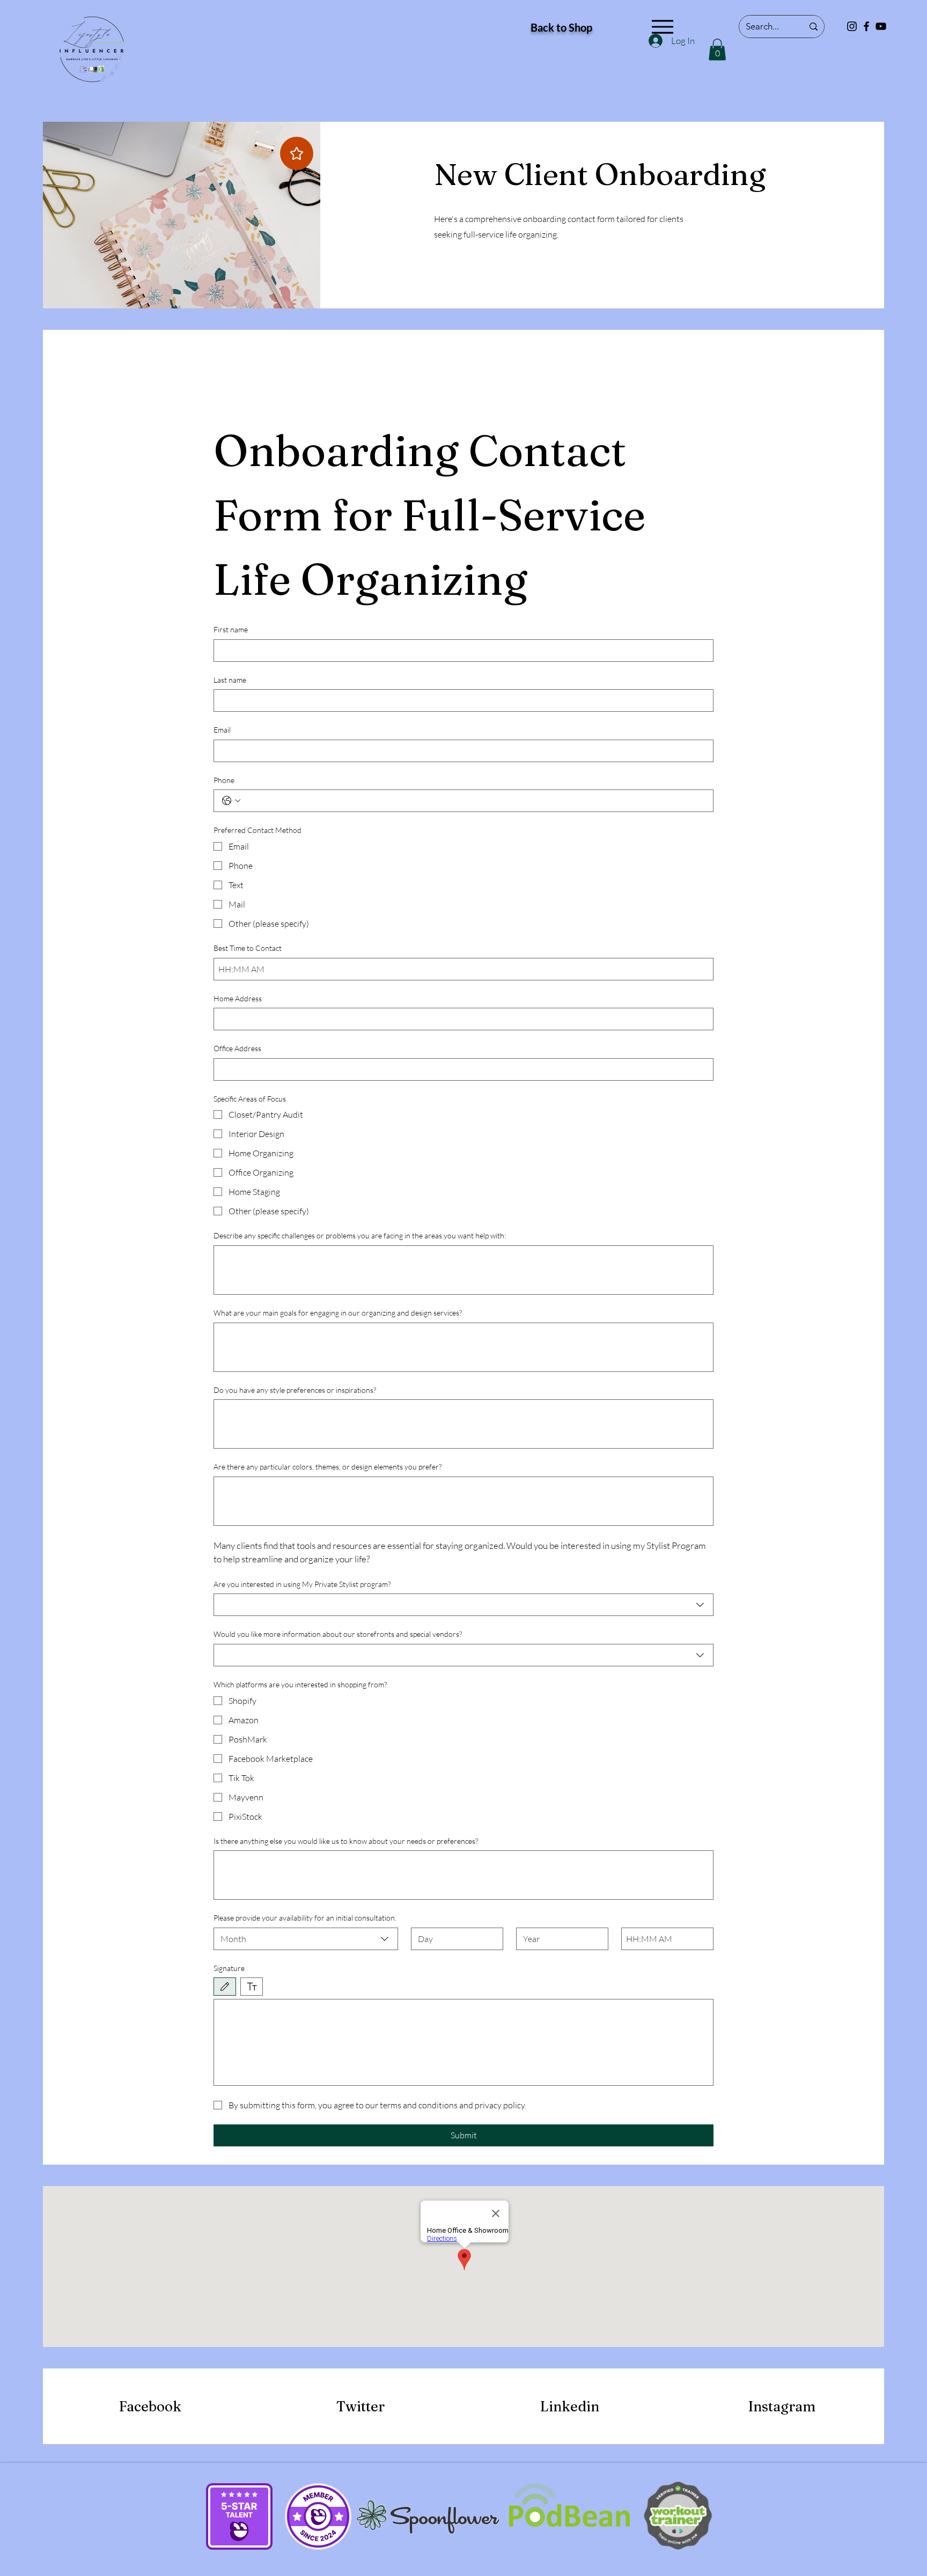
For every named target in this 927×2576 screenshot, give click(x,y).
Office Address (237, 1048)
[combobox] (464, 1605)
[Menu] (662, 27)
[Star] (297, 153)
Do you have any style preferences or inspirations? (295, 1390)
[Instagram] (852, 26)
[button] (717, 50)
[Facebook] (866, 26)
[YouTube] (881, 26)
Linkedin (570, 2407)
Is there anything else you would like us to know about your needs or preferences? (346, 1841)
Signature (229, 1968)
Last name (230, 680)
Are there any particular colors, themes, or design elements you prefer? (328, 1467)
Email (222, 730)
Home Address (238, 998)
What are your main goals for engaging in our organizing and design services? (338, 1313)
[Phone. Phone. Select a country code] (231, 801)
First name (231, 629)
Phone (224, 780)
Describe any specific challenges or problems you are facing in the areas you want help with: (360, 1235)
